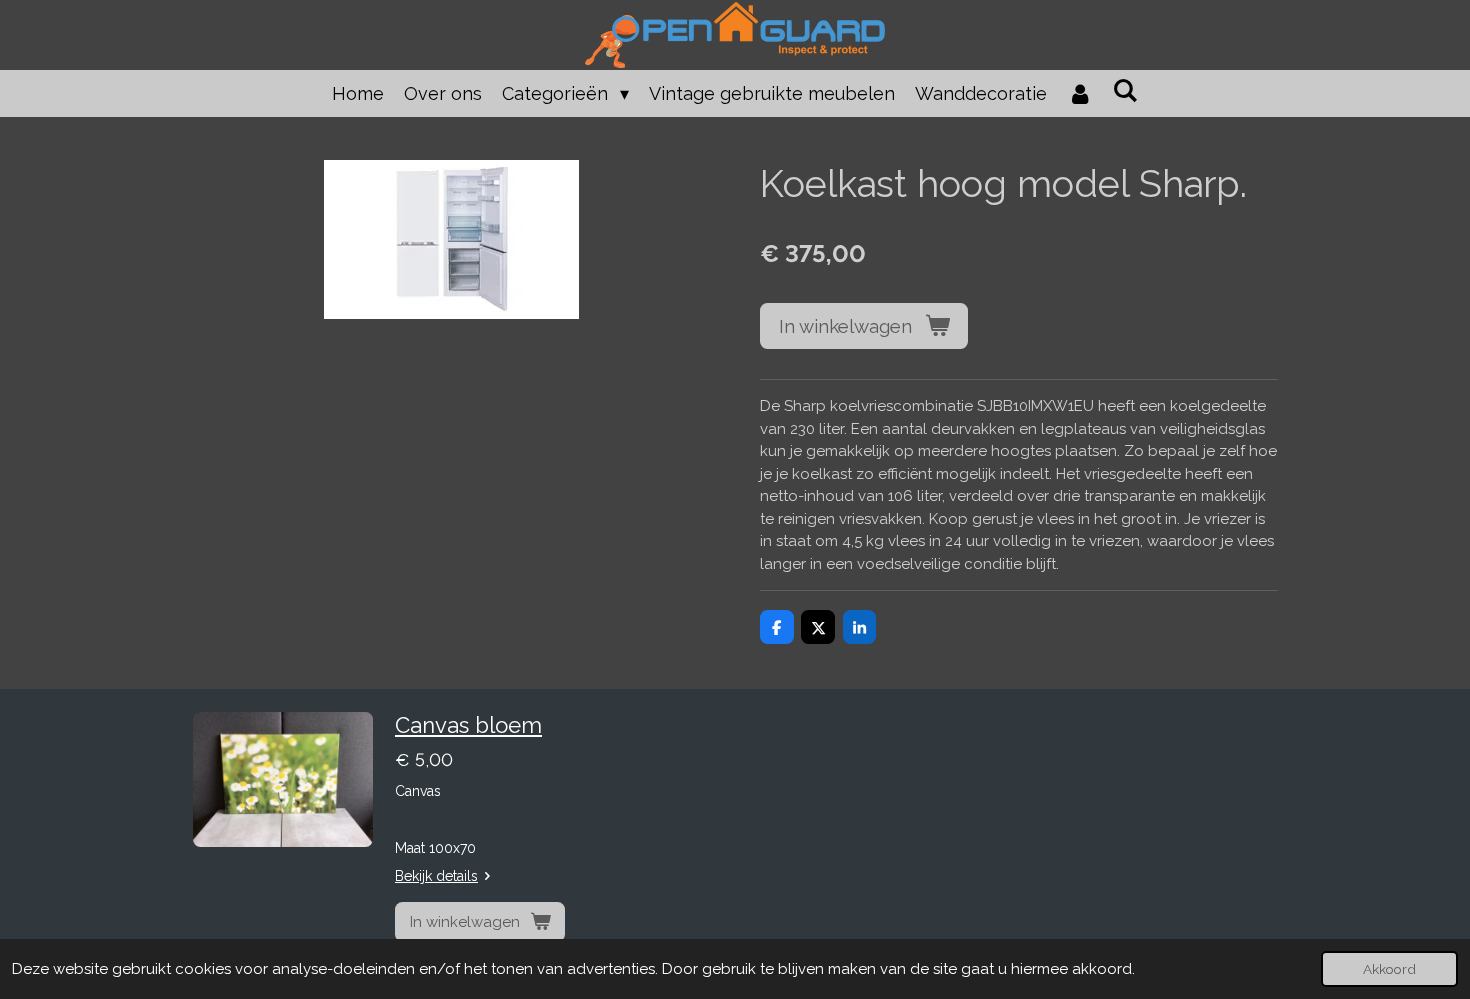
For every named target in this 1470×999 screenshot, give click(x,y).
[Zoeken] (1125, 90)
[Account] (1079, 93)
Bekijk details (436, 876)
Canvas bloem (468, 725)
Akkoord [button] (1389, 969)
